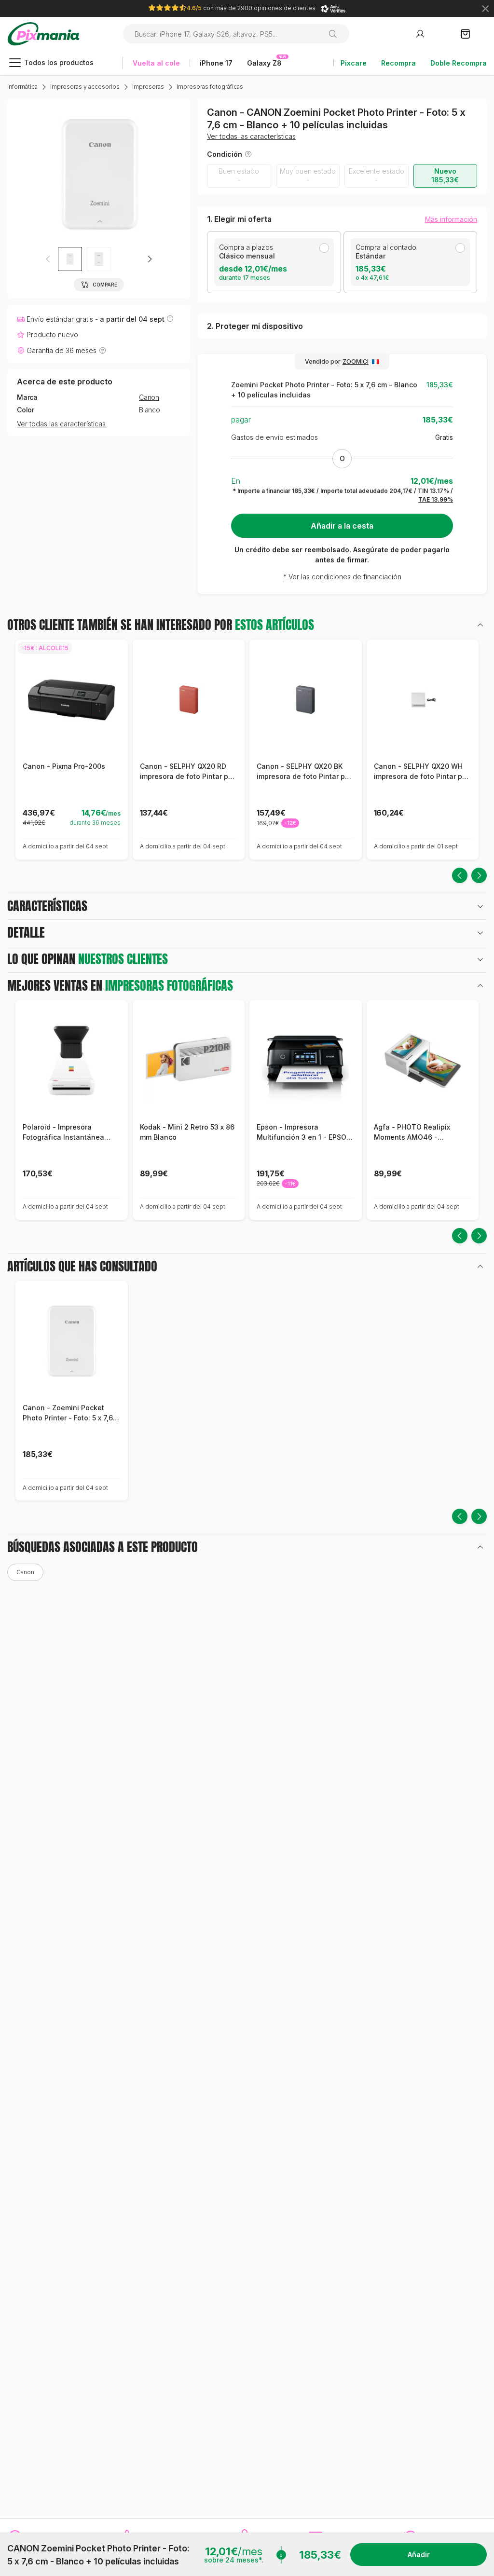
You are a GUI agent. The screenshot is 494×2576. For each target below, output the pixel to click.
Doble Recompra (459, 63)
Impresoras (148, 87)
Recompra (398, 63)
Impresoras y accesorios (85, 87)
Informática (22, 87)
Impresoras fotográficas (210, 87)
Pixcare (354, 63)
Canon (149, 397)
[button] (150, 259)
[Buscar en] (336, 34)
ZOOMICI (356, 361)
